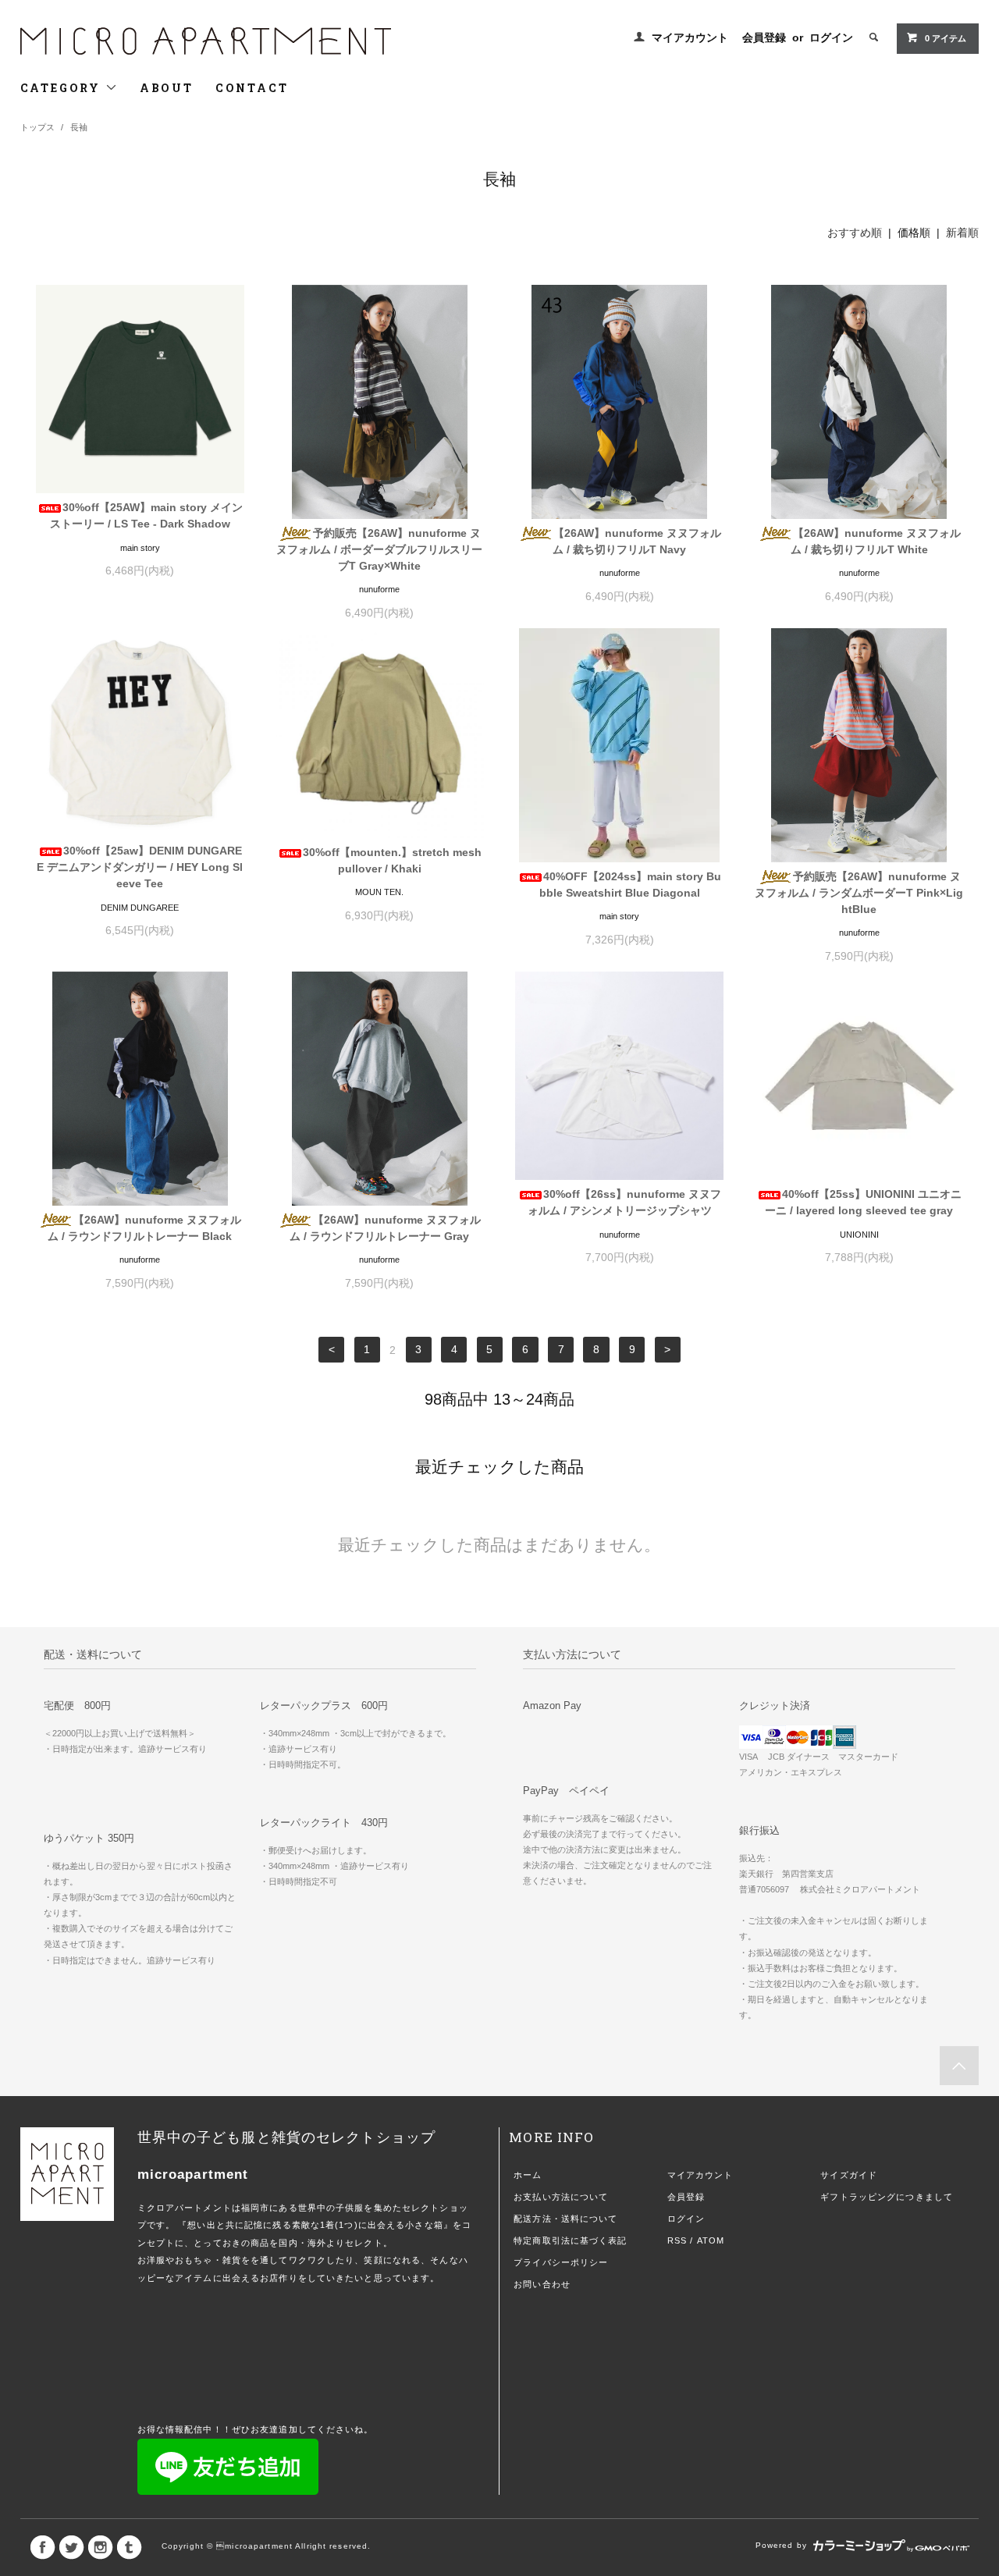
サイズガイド (849, 2175)
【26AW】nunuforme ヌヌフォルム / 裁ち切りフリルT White (876, 541)
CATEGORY (63, 88)
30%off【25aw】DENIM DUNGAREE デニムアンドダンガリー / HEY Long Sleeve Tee (140, 867)
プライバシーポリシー (561, 2262)
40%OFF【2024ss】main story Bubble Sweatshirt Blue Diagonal (630, 885)
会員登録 (764, 37)
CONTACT (252, 88)
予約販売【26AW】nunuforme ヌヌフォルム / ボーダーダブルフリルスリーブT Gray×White (379, 549)
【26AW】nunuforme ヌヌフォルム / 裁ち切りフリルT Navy (637, 541)
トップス (37, 127)
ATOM (711, 2240)
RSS (677, 2240)
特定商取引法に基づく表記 (570, 2240)
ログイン (831, 37)
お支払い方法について (561, 2197)
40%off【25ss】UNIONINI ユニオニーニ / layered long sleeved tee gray (863, 1202)
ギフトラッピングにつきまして (887, 2197)
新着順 (962, 233)
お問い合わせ (542, 2284)
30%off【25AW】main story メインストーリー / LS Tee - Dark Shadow (146, 515)
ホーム (528, 2175)
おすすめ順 (855, 233)
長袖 (79, 127)
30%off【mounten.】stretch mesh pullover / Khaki (392, 860)
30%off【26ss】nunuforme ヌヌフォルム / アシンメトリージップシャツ (624, 1202)
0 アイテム (946, 38)
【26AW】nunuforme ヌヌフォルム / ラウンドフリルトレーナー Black (144, 1228)
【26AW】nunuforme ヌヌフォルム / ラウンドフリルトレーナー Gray (385, 1228)
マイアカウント (690, 37)
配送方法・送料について (565, 2219)
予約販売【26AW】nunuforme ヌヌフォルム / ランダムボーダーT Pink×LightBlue (859, 893)
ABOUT (167, 88)
